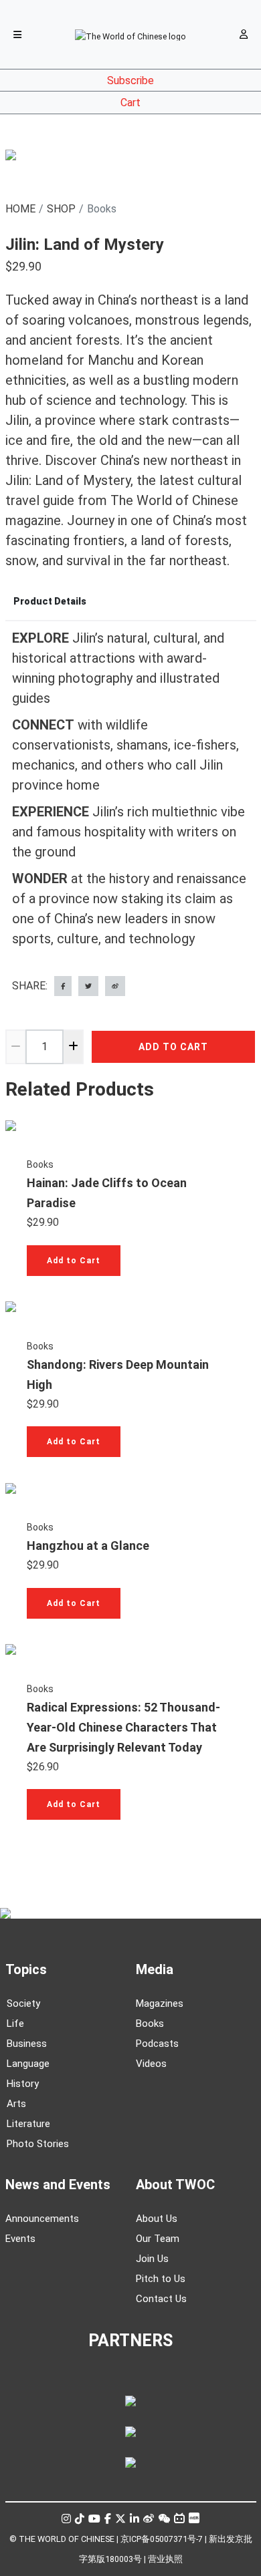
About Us (157, 2219)
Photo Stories (38, 2144)
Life (15, 2024)
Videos (151, 2064)
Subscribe (130, 80)
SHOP (61, 209)
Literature (28, 2124)
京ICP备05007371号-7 (162, 2539)
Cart (130, 103)
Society (23, 2003)
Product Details (50, 601)
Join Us (152, 2259)
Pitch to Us (161, 2279)
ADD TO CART (173, 1047)
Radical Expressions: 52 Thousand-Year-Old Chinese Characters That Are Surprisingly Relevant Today (123, 1727)
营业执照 (165, 2559)
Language (28, 2064)
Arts (16, 2104)
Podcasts (157, 2044)
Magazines (160, 2003)
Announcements (42, 2219)
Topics (26, 1969)
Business (27, 2044)
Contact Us (161, 2299)
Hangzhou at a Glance (88, 1546)
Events (20, 2239)
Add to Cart (74, 1261)
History (23, 2084)
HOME (20, 209)
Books (40, 1164)
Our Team (158, 2239)
